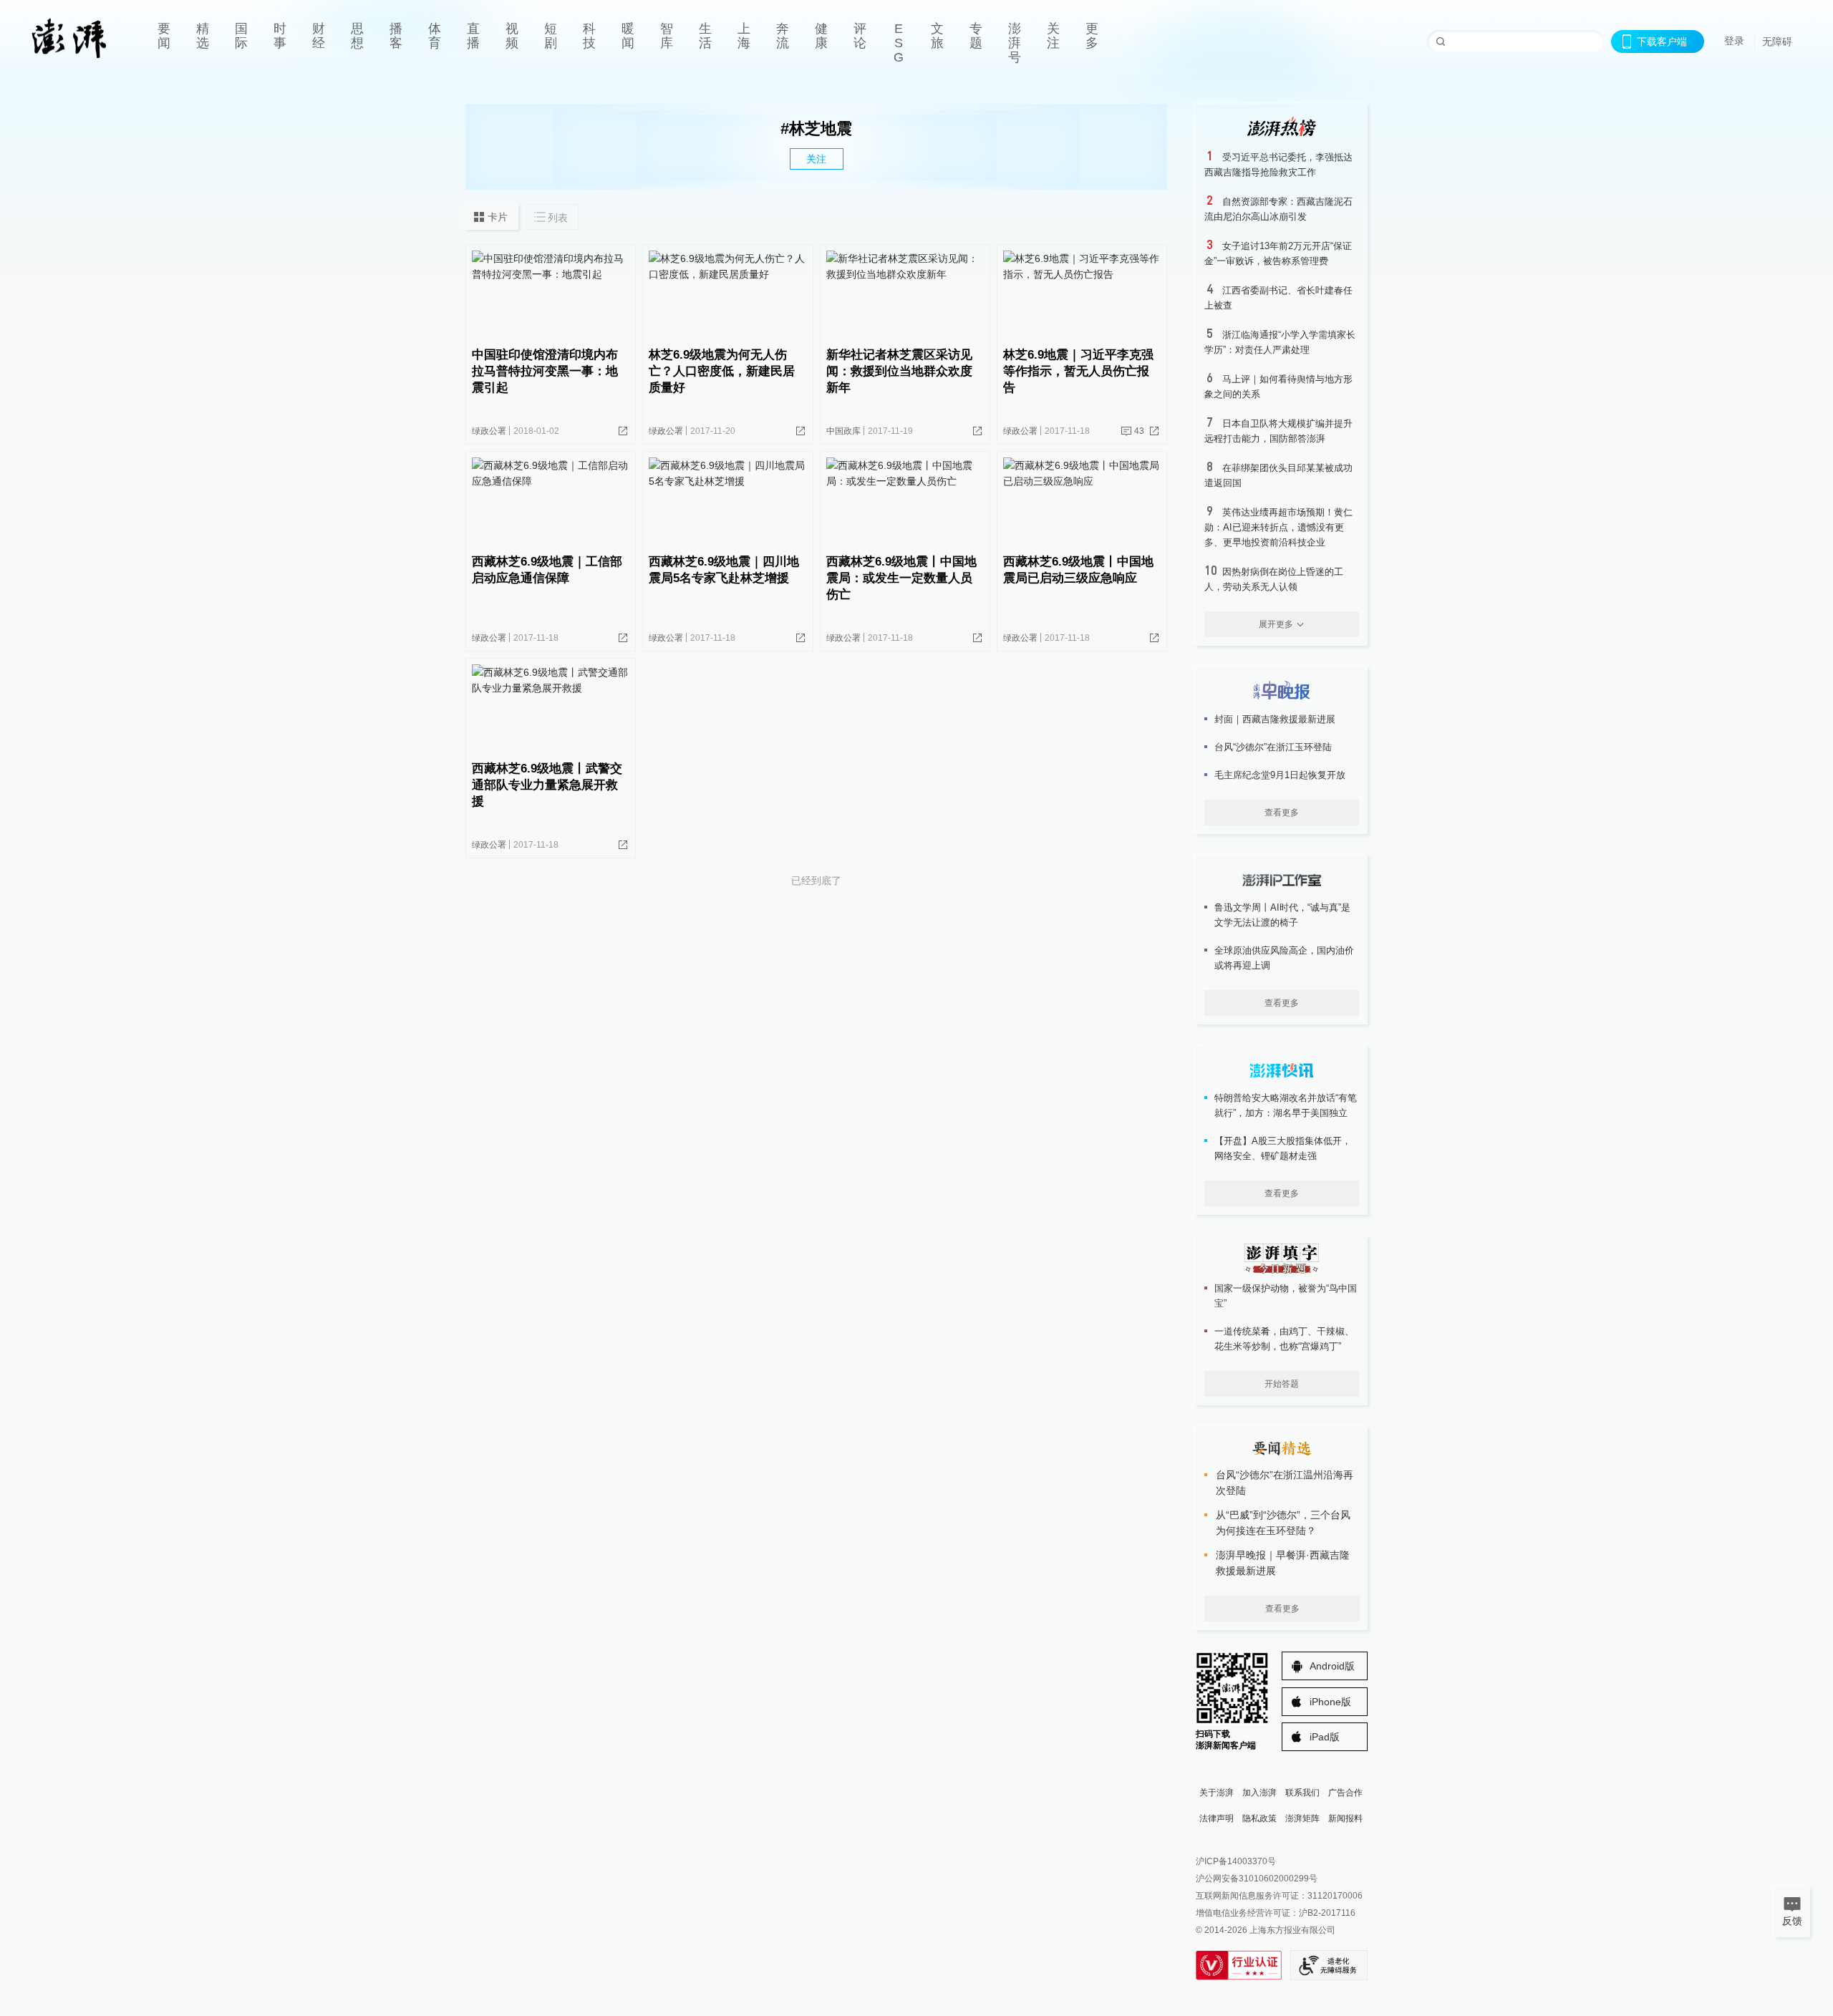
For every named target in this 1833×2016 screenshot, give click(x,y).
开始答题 (1282, 1384)
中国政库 (843, 431)
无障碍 (1777, 42)
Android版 (1332, 1666)
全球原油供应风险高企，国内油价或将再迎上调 (1284, 958)
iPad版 (1325, 1737)
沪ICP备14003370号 (1236, 1861)
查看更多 (1282, 813)
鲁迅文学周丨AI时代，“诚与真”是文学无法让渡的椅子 (1282, 915)
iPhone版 (1330, 1702)
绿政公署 (489, 431)
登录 (1734, 41)
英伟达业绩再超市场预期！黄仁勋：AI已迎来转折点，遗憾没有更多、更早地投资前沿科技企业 (1278, 527)
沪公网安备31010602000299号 (1257, 1879)
